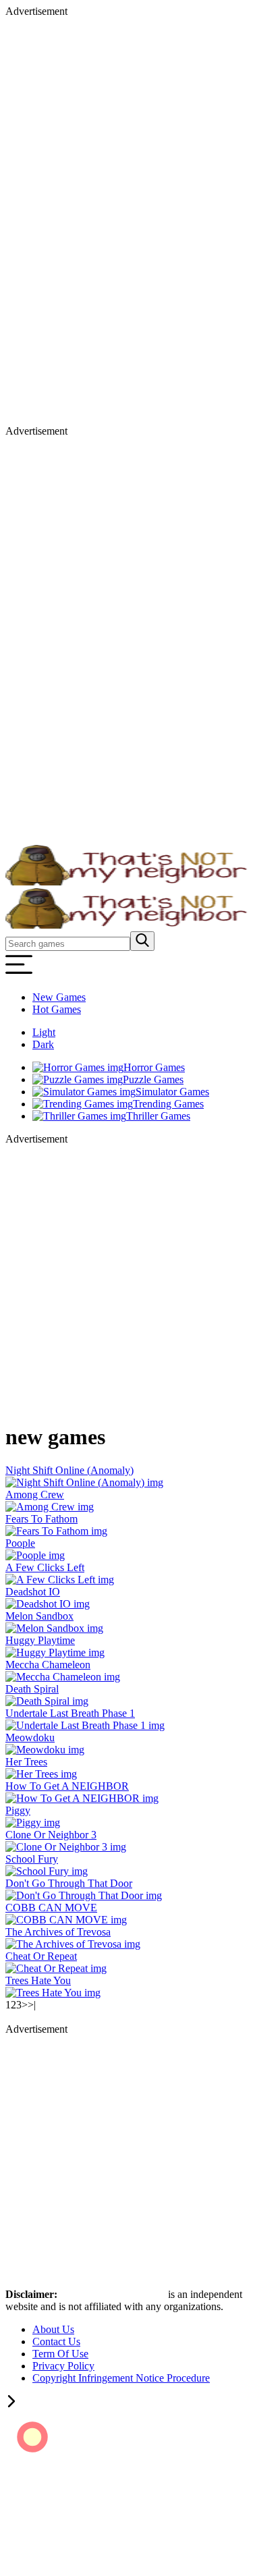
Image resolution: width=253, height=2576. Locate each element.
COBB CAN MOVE (51, 1908)
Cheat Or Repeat (41, 1956)
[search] (142, 941)
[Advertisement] (59, 220)
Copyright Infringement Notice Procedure (121, 2378)
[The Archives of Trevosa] (73, 1944)
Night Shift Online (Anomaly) (69, 1470)
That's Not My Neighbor (114, 2294)
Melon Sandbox (39, 1616)
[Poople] (35, 1555)
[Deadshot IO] (48, 1604)
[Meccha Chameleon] (63, 1677)
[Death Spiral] (47, 1701)
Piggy (18, 1810)
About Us (53, 2329)
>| (32, 2005)
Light (44, 1032)
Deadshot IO (33, 1592)
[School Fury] (47, 1871)
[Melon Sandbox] (54, 1628)
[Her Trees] (41, 1774)
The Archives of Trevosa (58, 1932)
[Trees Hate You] (53, 1993)
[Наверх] (11, 2404)
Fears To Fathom (41, 1519)
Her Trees (26, 1762)
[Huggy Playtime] (55, 1652)
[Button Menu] (19, 974)
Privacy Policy (63, 2366)
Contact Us (56, 2341)
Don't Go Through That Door (69, 1883)
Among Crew (35, 1495)
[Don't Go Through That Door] (84, 1895)
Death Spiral (32, 1689)
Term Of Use (60, 2354)
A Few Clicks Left (45, 1567)
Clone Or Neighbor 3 (51, 1835)
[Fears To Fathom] (56, 1531)
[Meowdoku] (45, 1750)
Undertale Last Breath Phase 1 (70, 1713)
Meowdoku (30, 1737)
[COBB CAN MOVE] (66, 1920)
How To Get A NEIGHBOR (67, 1786)
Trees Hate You (38, 1980)
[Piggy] (33, 1823)
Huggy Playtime (40, 1640)
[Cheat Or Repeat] (56, 1968)
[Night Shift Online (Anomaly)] (84, 1482)
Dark (43, 1044)
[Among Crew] (50, 1507)
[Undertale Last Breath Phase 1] (85, 1725)
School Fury (32, 1859)
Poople (20, 1543)
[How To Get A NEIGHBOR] (82, 1798)
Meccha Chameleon (48, 1665)
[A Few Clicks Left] (60, 1580)
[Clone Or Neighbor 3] (66, 1847)
